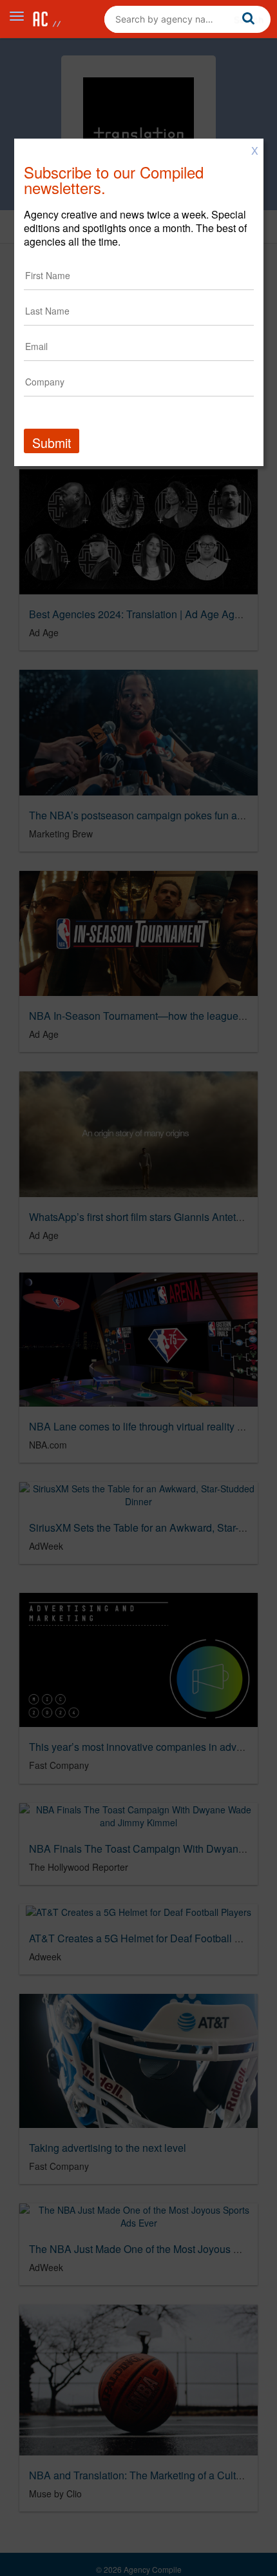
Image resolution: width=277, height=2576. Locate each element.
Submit (52, 443)
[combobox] (187, 19)
